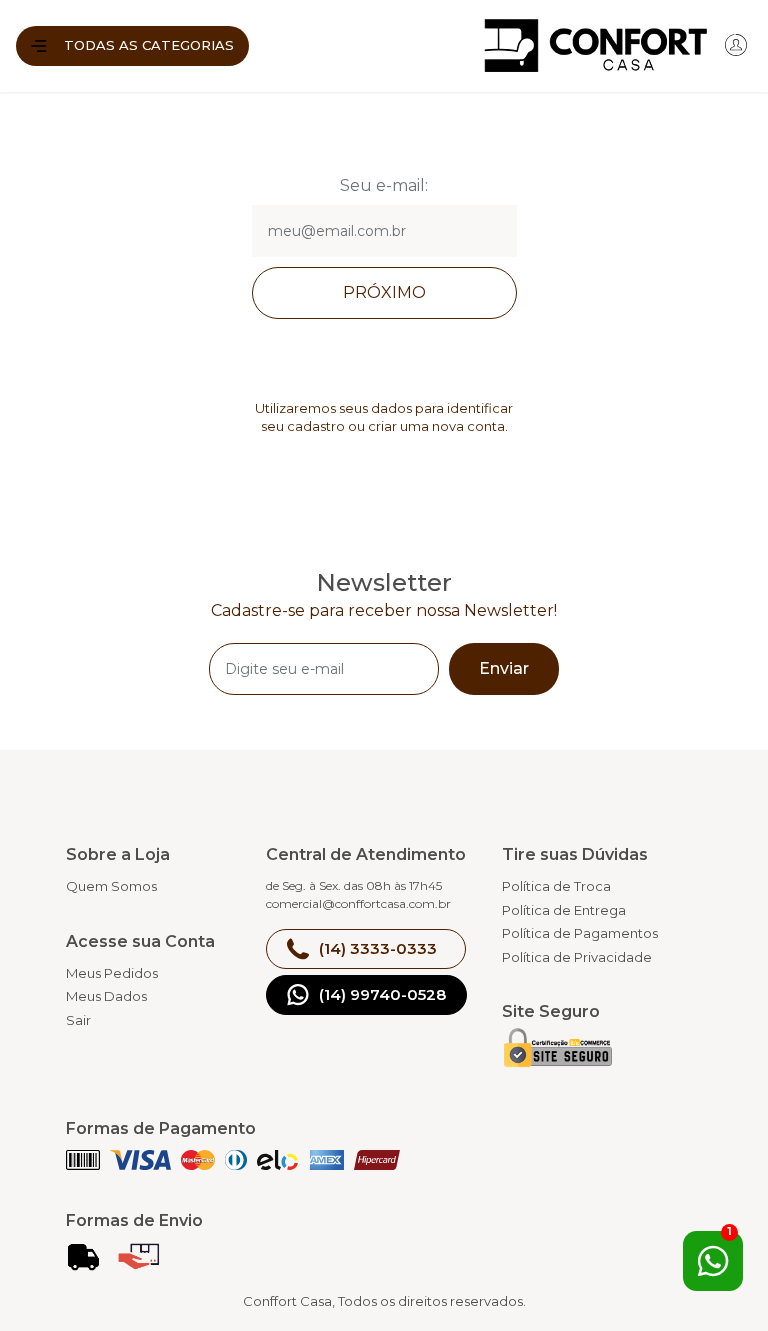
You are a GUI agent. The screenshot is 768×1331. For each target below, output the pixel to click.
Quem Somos (111, 886)
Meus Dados (106, 996)
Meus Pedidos (112, 973)
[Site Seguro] (558, 1051)
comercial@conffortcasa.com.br (358, 903)
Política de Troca (556, 886)
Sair (78, 1020)
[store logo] (482, 46)
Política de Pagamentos (580, 933)
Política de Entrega (564, 910)
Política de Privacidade (577, 957)
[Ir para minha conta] (736, 51)
